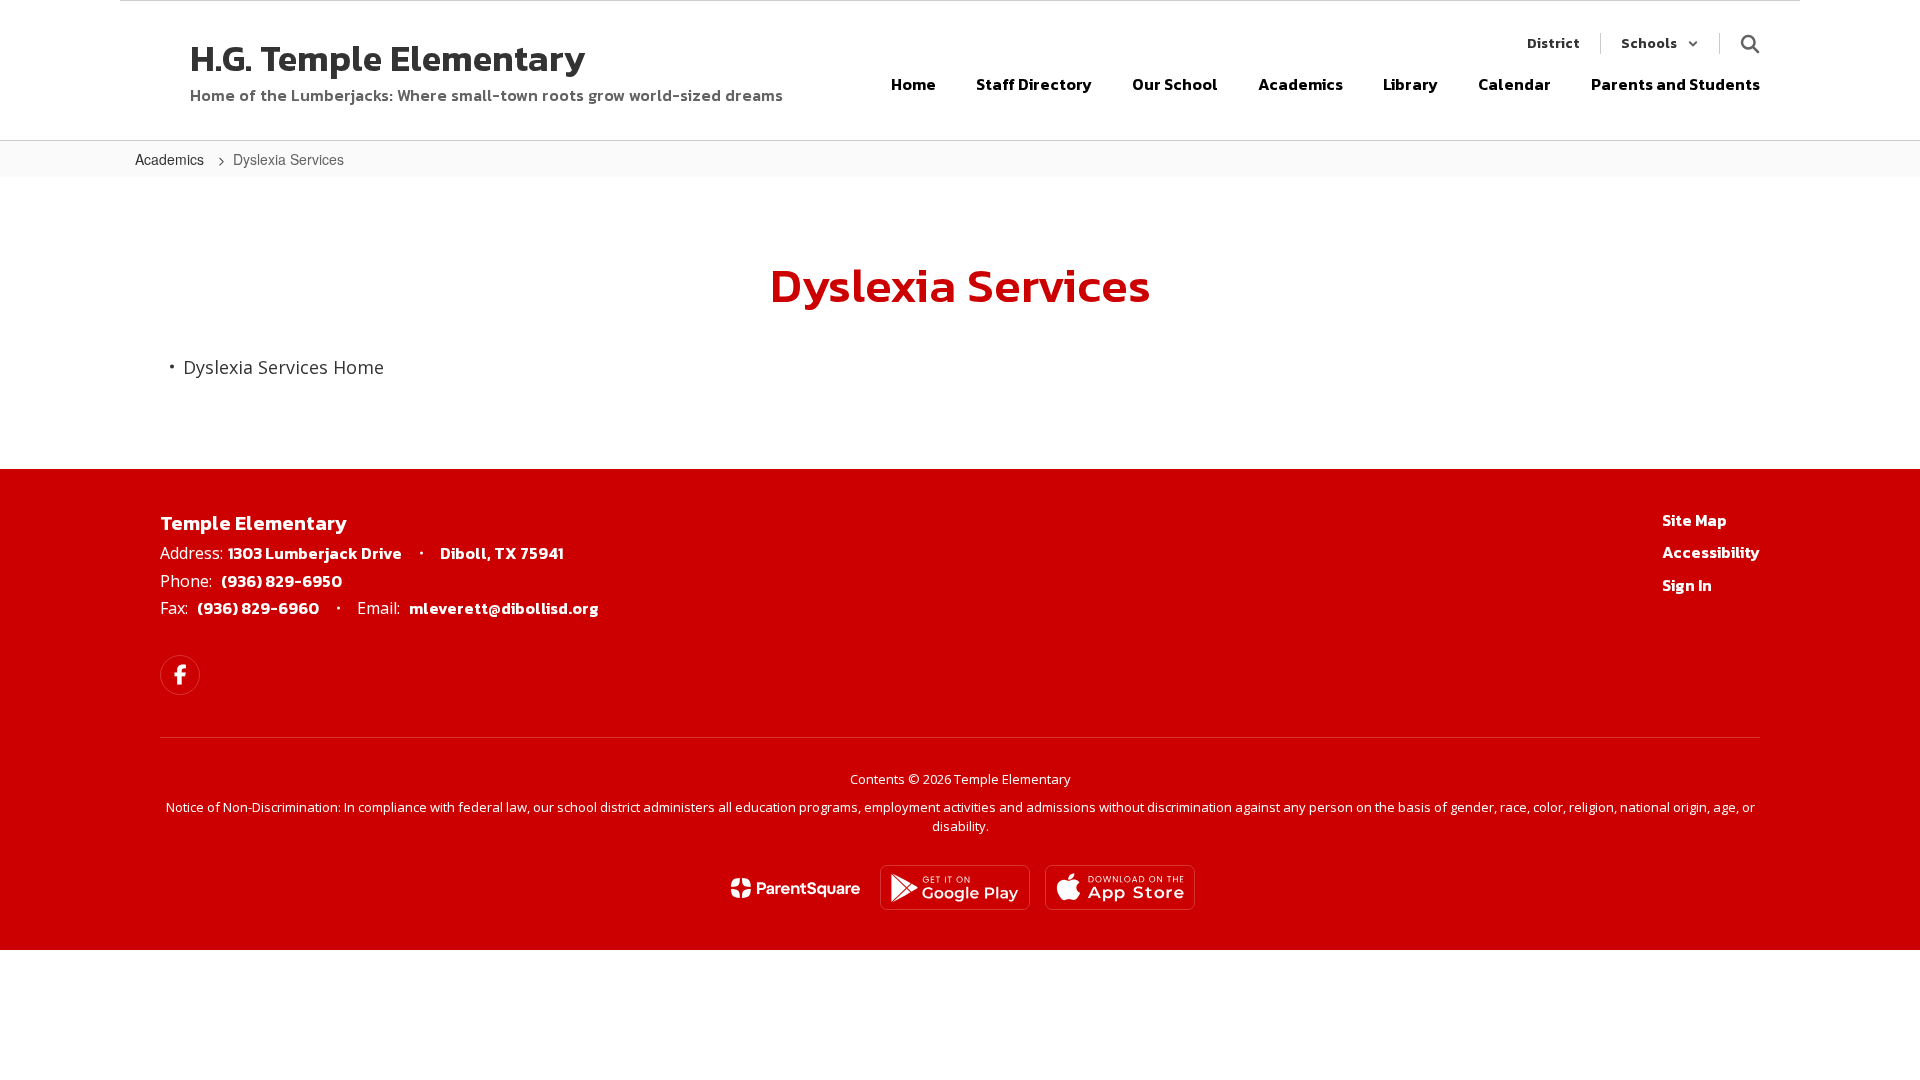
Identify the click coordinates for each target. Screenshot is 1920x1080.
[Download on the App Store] (1120, 887)
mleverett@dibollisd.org (504, 608)
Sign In (1687, 585)
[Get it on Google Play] (955, 887)
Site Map (1694, 520)
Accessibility (1711, 552)
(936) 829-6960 (258, 608)
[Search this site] (1750, 44)
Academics (171, 159)
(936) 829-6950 (281, 581)
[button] (1660, 43)
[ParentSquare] (795, 888)
